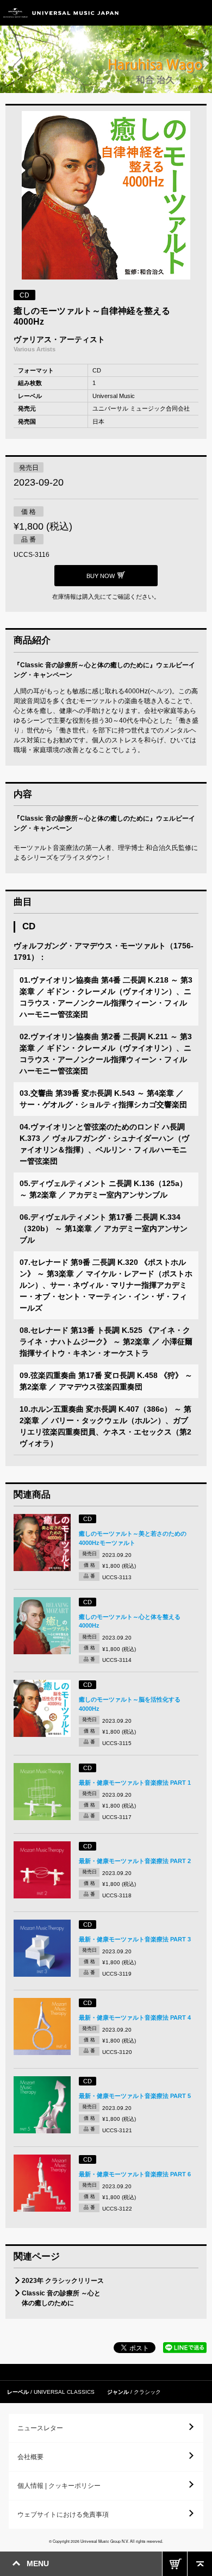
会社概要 (30, 2457)
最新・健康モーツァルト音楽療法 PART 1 (135, 1783)
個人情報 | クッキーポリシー (59, 2486)
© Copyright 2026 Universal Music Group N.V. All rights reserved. (106, 2541)
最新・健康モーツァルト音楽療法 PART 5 (135, 2096)
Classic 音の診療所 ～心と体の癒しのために (61, 2298)
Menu (200, 13)
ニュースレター (40, 2428)
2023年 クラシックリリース (63, 2281)
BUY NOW (175, 2564)
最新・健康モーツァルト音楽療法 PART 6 (135, 2174)
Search (175, 13)
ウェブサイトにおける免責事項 (63, 2515)
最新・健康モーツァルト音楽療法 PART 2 (135, 1861)
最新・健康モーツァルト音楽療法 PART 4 (135, 2018)
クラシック (147, 2392)
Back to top (200, 2564)
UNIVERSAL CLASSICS (64, 2392)
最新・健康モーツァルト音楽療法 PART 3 (135, 1939)
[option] (106, 197)
